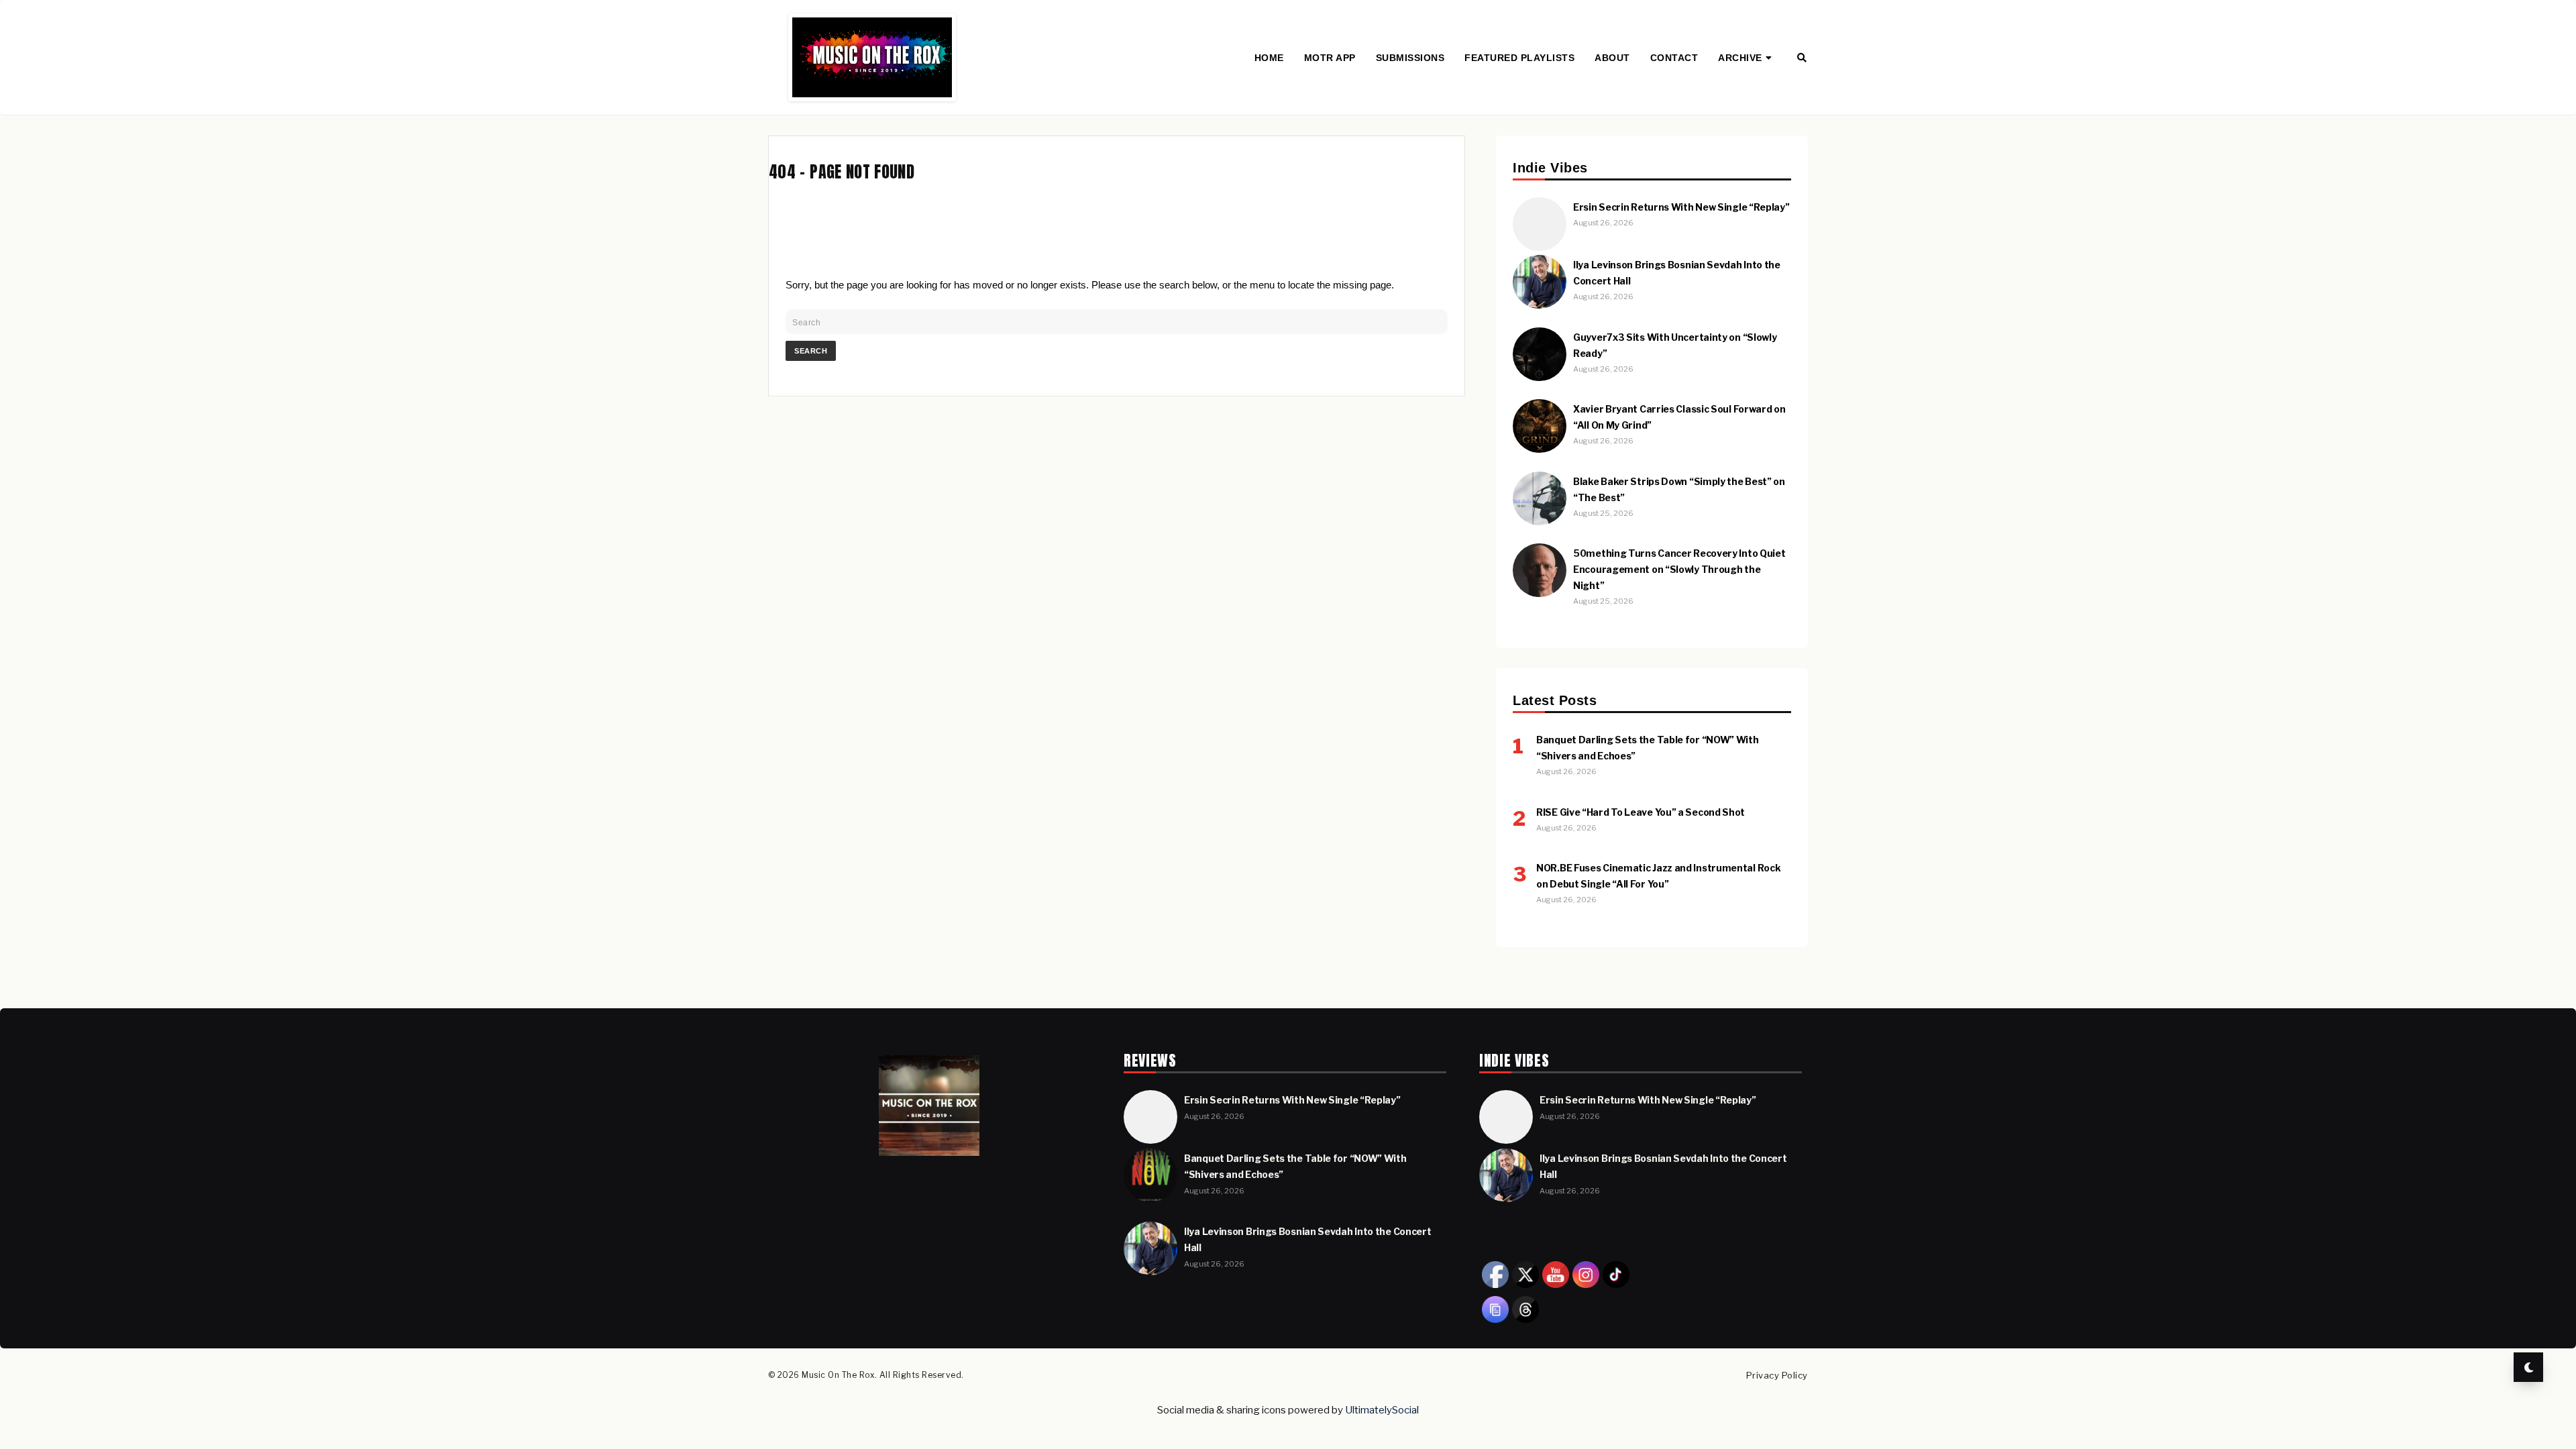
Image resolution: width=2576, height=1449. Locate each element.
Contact (1674, 58)
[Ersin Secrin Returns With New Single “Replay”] (1540, 247)
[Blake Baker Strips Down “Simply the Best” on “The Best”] (1540, 522)
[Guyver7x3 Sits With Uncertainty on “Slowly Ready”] (1540, 377)
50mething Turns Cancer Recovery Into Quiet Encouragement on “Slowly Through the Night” (1679, 569)
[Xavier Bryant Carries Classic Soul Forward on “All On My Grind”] (1540, 449)
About (1612, 58)
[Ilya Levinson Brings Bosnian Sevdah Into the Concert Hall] (1540, 305)
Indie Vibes (1752, 101)
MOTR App (1330, 58)
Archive (1740, 58)
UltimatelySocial (1382, 1410)
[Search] (1802, 58)
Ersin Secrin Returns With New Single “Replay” (1681, 207)
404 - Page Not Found (842, 172)
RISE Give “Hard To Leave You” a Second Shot (1641, 812)
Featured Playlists (1519, 58)
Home (1269, 58)
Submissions (1410, 58)
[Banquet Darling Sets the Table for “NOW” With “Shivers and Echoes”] (1150, 1199)
